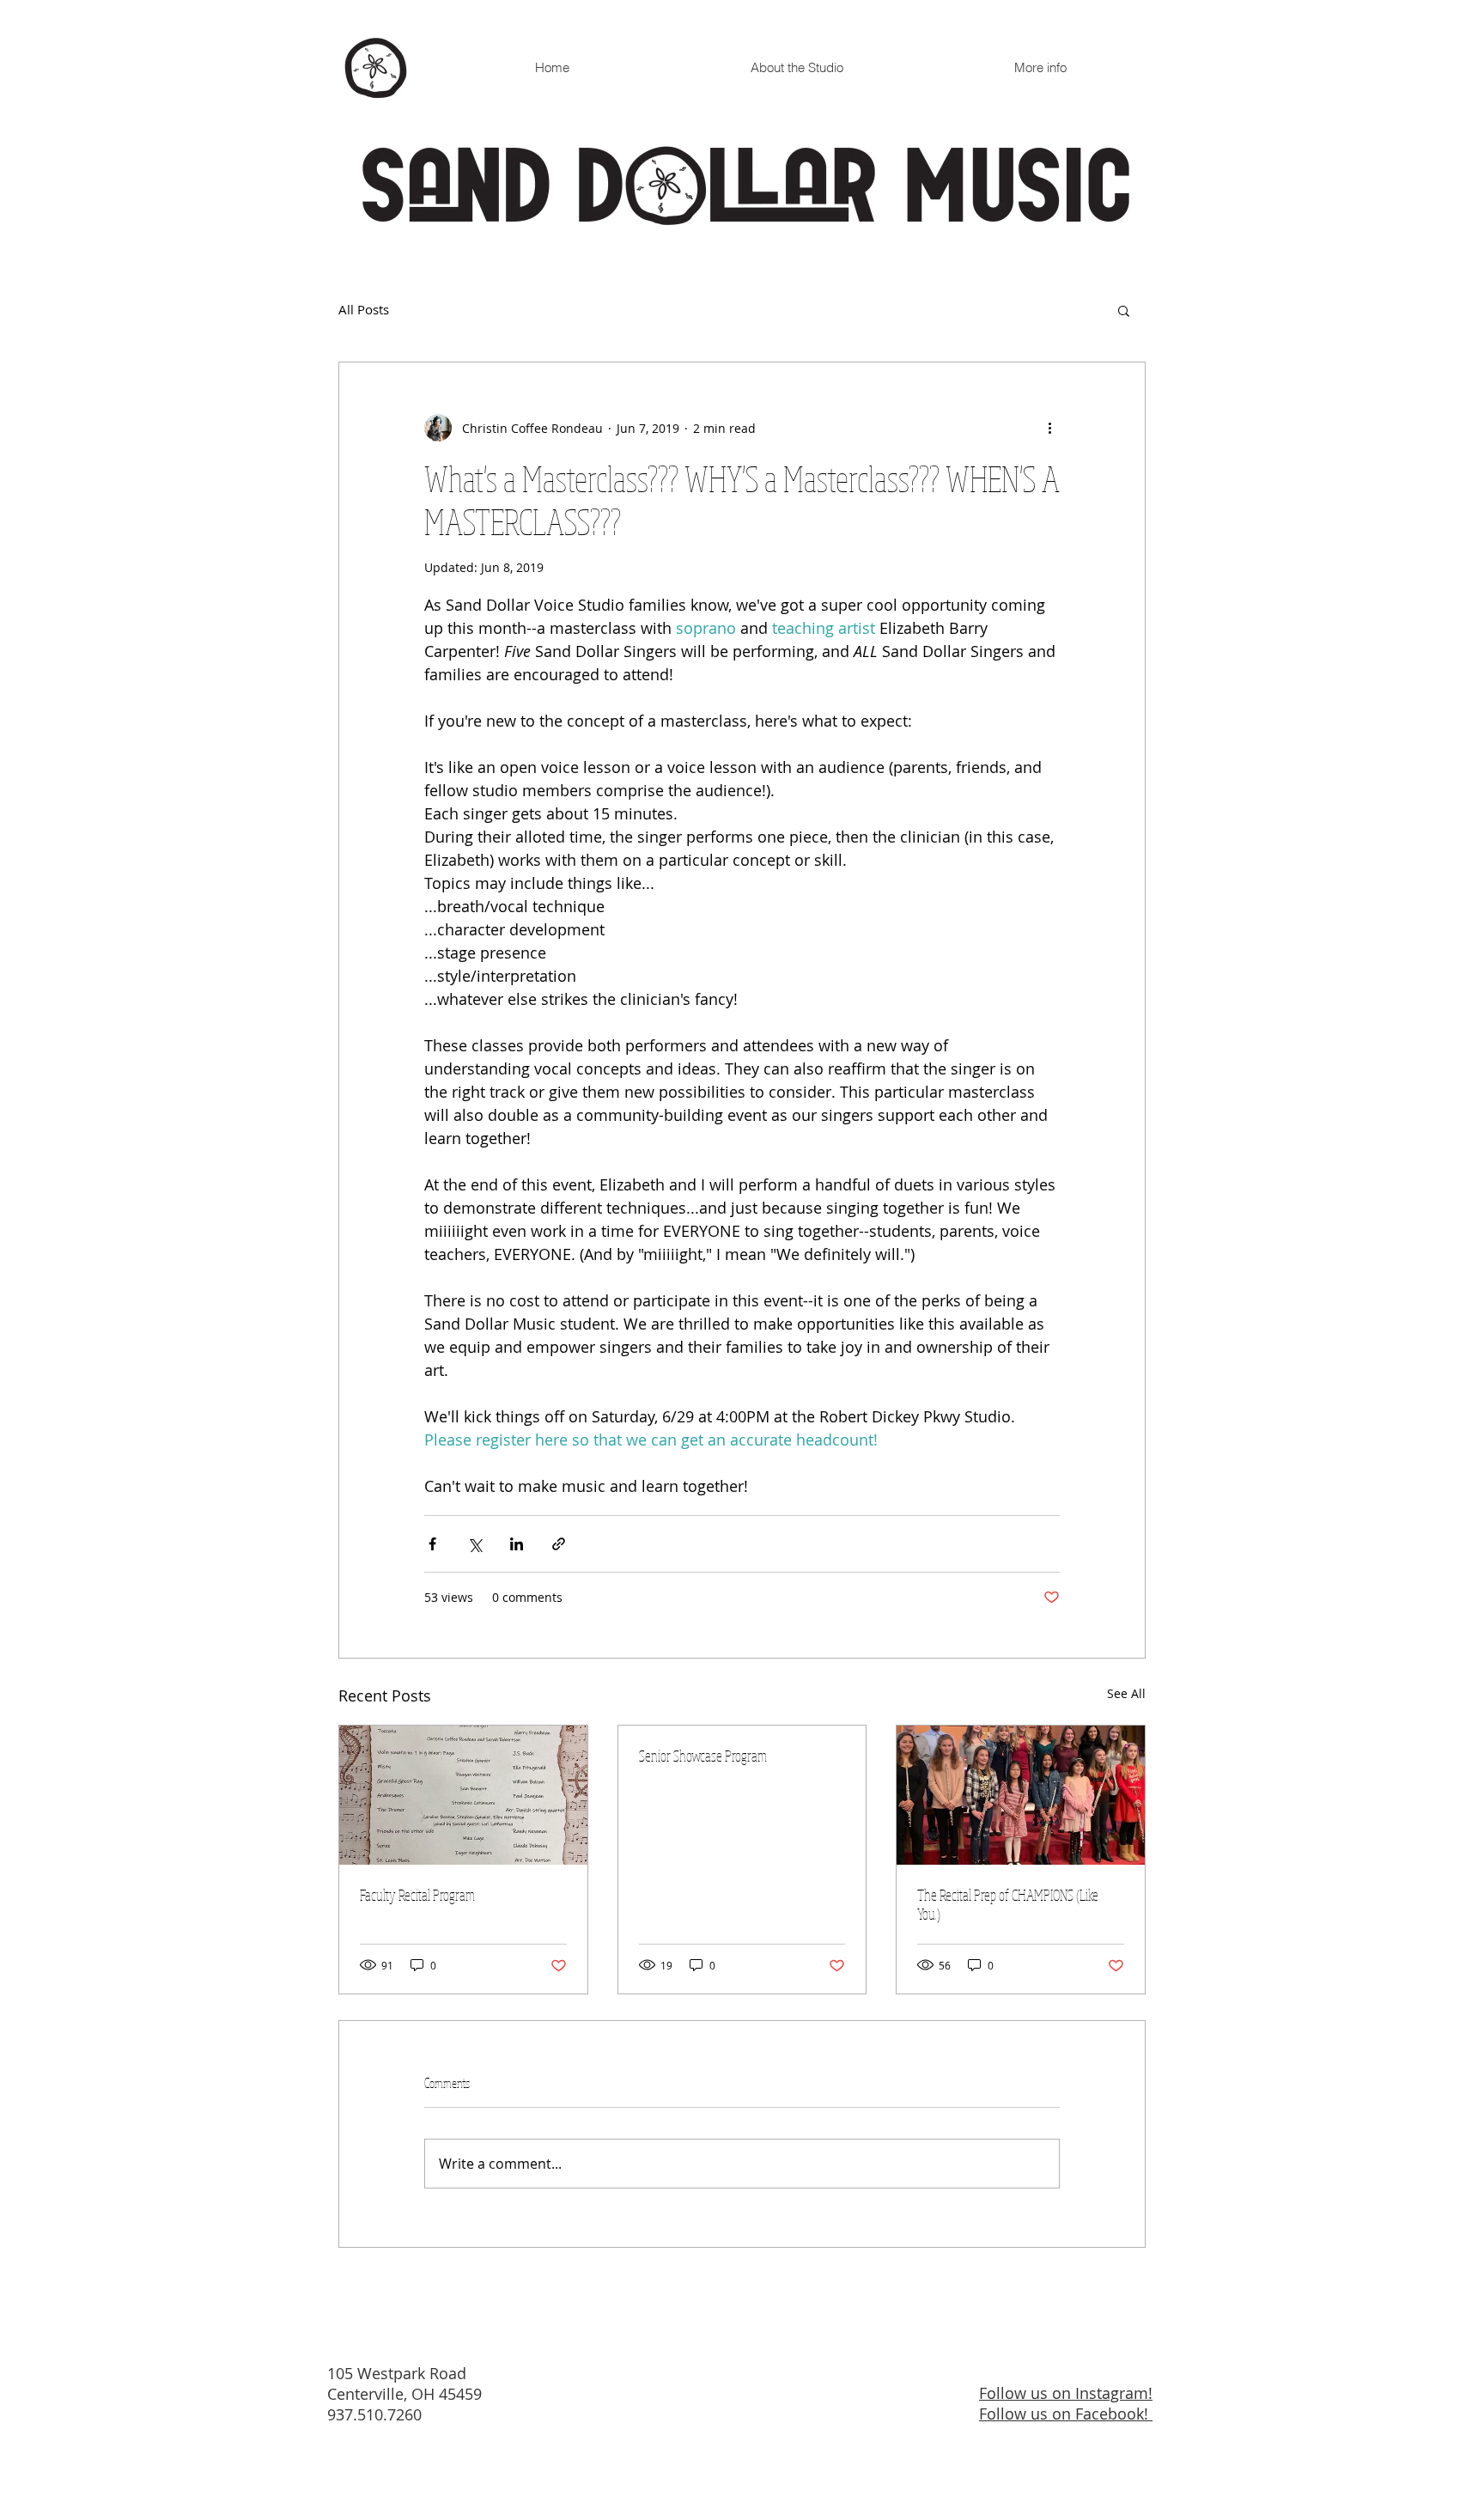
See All (1126, 1693)
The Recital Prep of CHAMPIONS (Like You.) (1008, 1904)
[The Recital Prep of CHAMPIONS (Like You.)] (1021, 1795)
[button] (1124, 310)
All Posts (364, 310)
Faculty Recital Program (417, 1895)
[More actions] (1049, 428)
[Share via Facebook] (432, 1544)
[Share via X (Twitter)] (474, 1544)
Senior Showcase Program (703, 1756)
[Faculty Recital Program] (463, 1795)
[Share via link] (559, 1544)
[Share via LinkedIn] (517, 1544)
